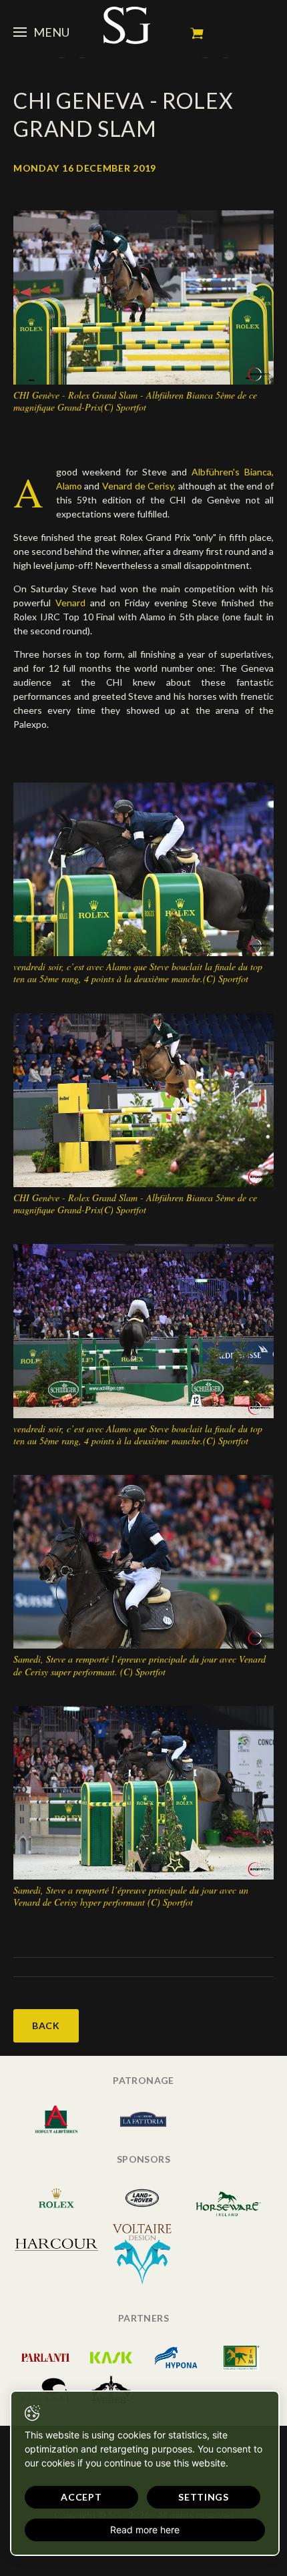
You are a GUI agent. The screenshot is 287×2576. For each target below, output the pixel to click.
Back (46, 2025)
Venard (73, 603)
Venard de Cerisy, (137, 486)
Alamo (69, 486)
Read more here (145, 2530)
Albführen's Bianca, (233, 472)
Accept (81, 2497)
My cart (197, 33)
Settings (204, 2497)
